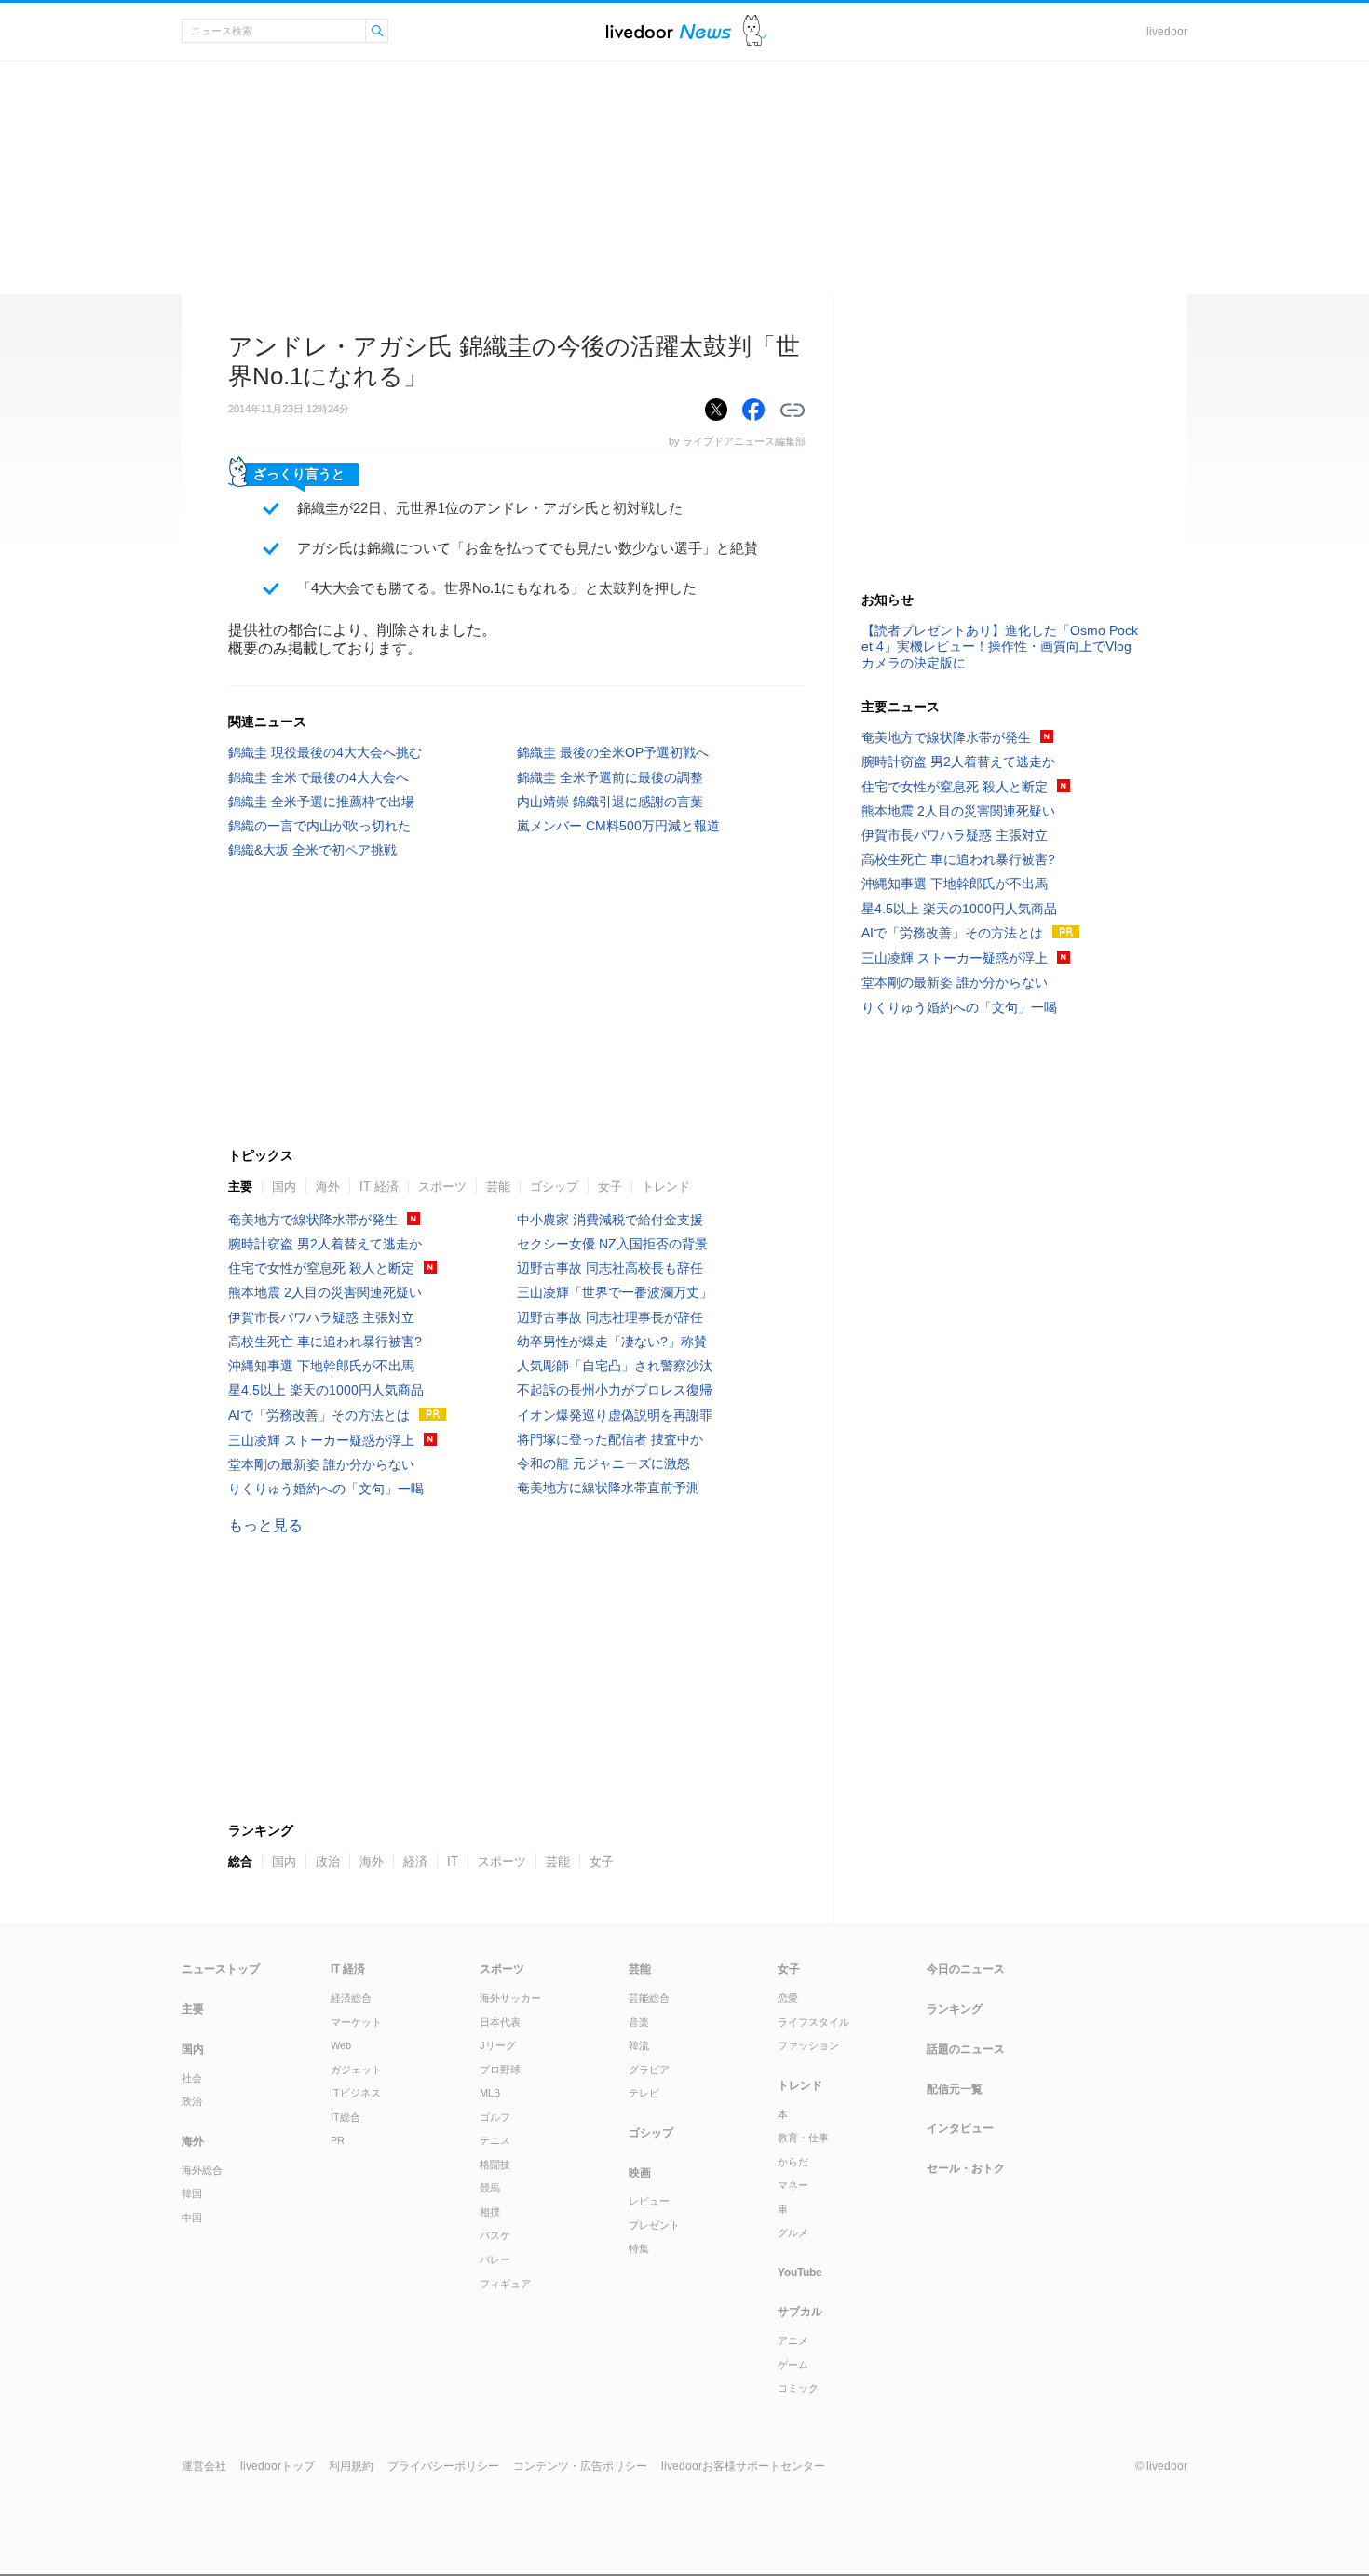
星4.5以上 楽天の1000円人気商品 (326, 1390)
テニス (495, 2140)
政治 (192, 2101)
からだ (793, 2162)
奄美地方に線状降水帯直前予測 (608, 1488)
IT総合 (346, 2117)
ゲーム (793, 2365)
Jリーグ (498, 2045)
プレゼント (654, 2225)
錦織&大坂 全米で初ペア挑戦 (312, 850)
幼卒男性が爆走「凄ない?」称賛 (612, 1342)
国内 (284, 1187)
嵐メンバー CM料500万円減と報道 (618, 826)
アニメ (793, 2340)
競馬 (490, 2188)
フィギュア (505, 2284)
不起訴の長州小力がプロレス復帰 (615, 1390)
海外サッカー (510, 1998)
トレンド (666, 1187)
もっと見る (265, 1525)
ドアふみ (755, 31)
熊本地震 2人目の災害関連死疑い (325, 1292)
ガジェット (356, 2070)
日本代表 (500, 2022)
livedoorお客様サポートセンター (743, 2466)
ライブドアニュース (669, 31)
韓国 (192, 2193)
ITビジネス (356, 2093)
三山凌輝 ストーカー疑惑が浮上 (321, 1440)
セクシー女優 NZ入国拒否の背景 (612, 1244)
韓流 (639, 2045)
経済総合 (351, 1998)
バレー (495, 2259)
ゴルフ (495, 2117)
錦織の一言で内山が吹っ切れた (319, 826)
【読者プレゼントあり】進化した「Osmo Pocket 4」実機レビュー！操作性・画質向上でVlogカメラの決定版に (1000, 646)
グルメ (793, 2232)
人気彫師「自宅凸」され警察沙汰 (615, 1366)
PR (338, 2140)
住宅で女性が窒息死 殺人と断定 (321, 1268)
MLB (490, 2093)
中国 (192, 2218)
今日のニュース (966, 1969)
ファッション (808, 2045)
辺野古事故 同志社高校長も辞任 (610, 1268)
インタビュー (960, 2128)
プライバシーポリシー (443, 2466)
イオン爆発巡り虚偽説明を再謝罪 (615, 1415)
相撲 (490, 2212)
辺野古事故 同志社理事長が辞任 (610, 1317)
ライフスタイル (813, 2022)
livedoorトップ (278, 2466)
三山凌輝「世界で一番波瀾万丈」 (615, 1292)
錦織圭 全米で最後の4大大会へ (319, 777)
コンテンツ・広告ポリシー (580, 2466)
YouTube (800, 2273)
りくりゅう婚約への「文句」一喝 (326, 1489)
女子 (610, 1187)
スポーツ (442, 1187)
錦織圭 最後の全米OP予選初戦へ (613, 752)
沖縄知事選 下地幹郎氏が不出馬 (321, 1366)
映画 (640, 2173)
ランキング (955, 2009)
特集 (639, 2248)
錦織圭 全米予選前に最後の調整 (610, 777)
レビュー (649, 2201)
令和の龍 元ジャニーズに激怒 (603, 1463)
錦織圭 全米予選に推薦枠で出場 (321, 802)
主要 (240, 1187)
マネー (793, 2185)
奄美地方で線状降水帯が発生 (313, 1220)
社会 (192, 2078)
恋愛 (788, 1998)
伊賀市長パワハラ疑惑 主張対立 (321, 1317)
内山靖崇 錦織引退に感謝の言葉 (610, 802)
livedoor (1167, 32)
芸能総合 (649, 1998)
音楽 (639, 2022)
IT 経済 (379, 1187)
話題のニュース (966, 2049)
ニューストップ (221, 1969)
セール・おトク (966, 2168)
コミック (798, 2388)
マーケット (356, 2022)
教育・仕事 (803, 2138)
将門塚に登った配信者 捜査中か (610, 1439)
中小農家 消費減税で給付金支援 (610, 1220)
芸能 (498, 1187)
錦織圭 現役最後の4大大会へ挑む (325, 752)
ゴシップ (554, 1187)
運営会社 (204, 2466)
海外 (328, 1187)
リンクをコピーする (793, 411)
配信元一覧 (955, 2089)
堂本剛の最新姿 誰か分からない (321, 1464)
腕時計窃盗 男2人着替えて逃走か (325, 1244)
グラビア (649, 2070)
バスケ (495, 2235)
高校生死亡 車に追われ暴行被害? (325, 1342)
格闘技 (495, 2165)
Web (341, 2045)
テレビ (644, 2093)
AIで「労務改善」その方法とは (319, 1415)
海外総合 (202, 2170)
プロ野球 (500, 2070)
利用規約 (351, 2466)
